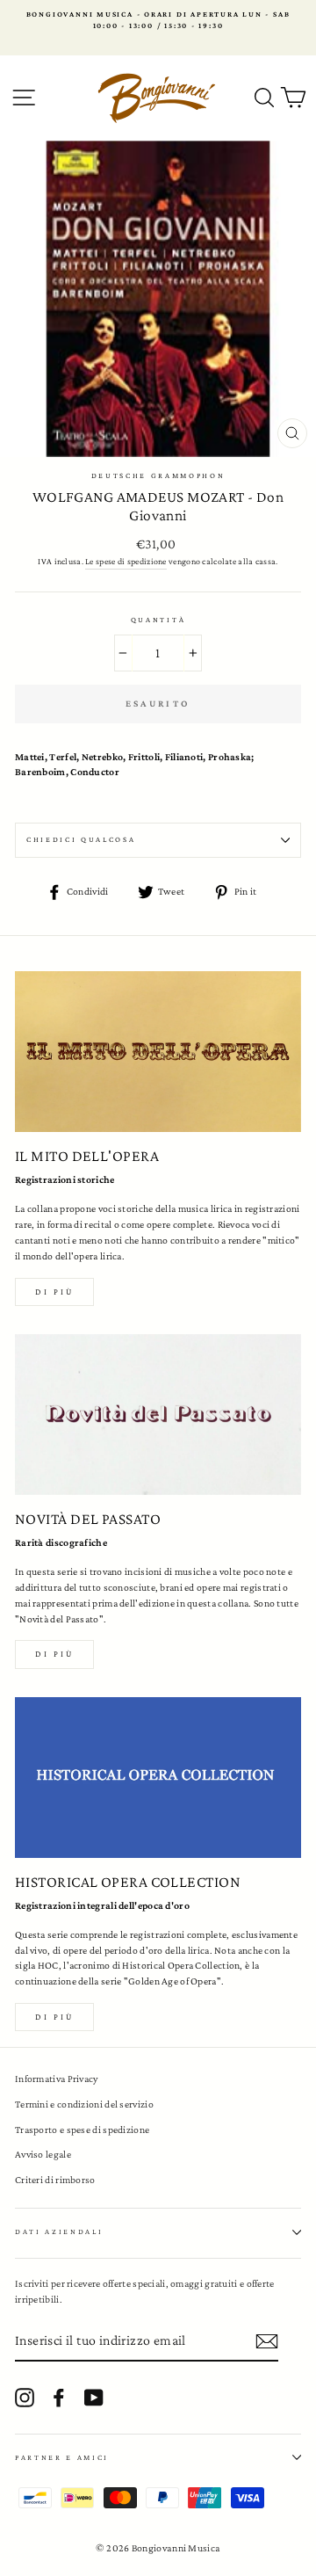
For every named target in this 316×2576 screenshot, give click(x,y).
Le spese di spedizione (126, 561)
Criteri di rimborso (55, 2180)
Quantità (158, 620)
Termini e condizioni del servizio (84, 2104)
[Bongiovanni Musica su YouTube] (94, 2398)
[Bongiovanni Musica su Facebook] (59, 2398)
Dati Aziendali (59, 2231)
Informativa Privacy (57, 2079)
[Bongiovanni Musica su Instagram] (25, 2398)
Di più (54, 1292)
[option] (158, 21)
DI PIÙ (54, 1654)
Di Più (54, 2017)
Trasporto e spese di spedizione (82, 2130)
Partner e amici (62, 2457)
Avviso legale (43, 2154)
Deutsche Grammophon (158, 475)
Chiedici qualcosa (81, 839)
